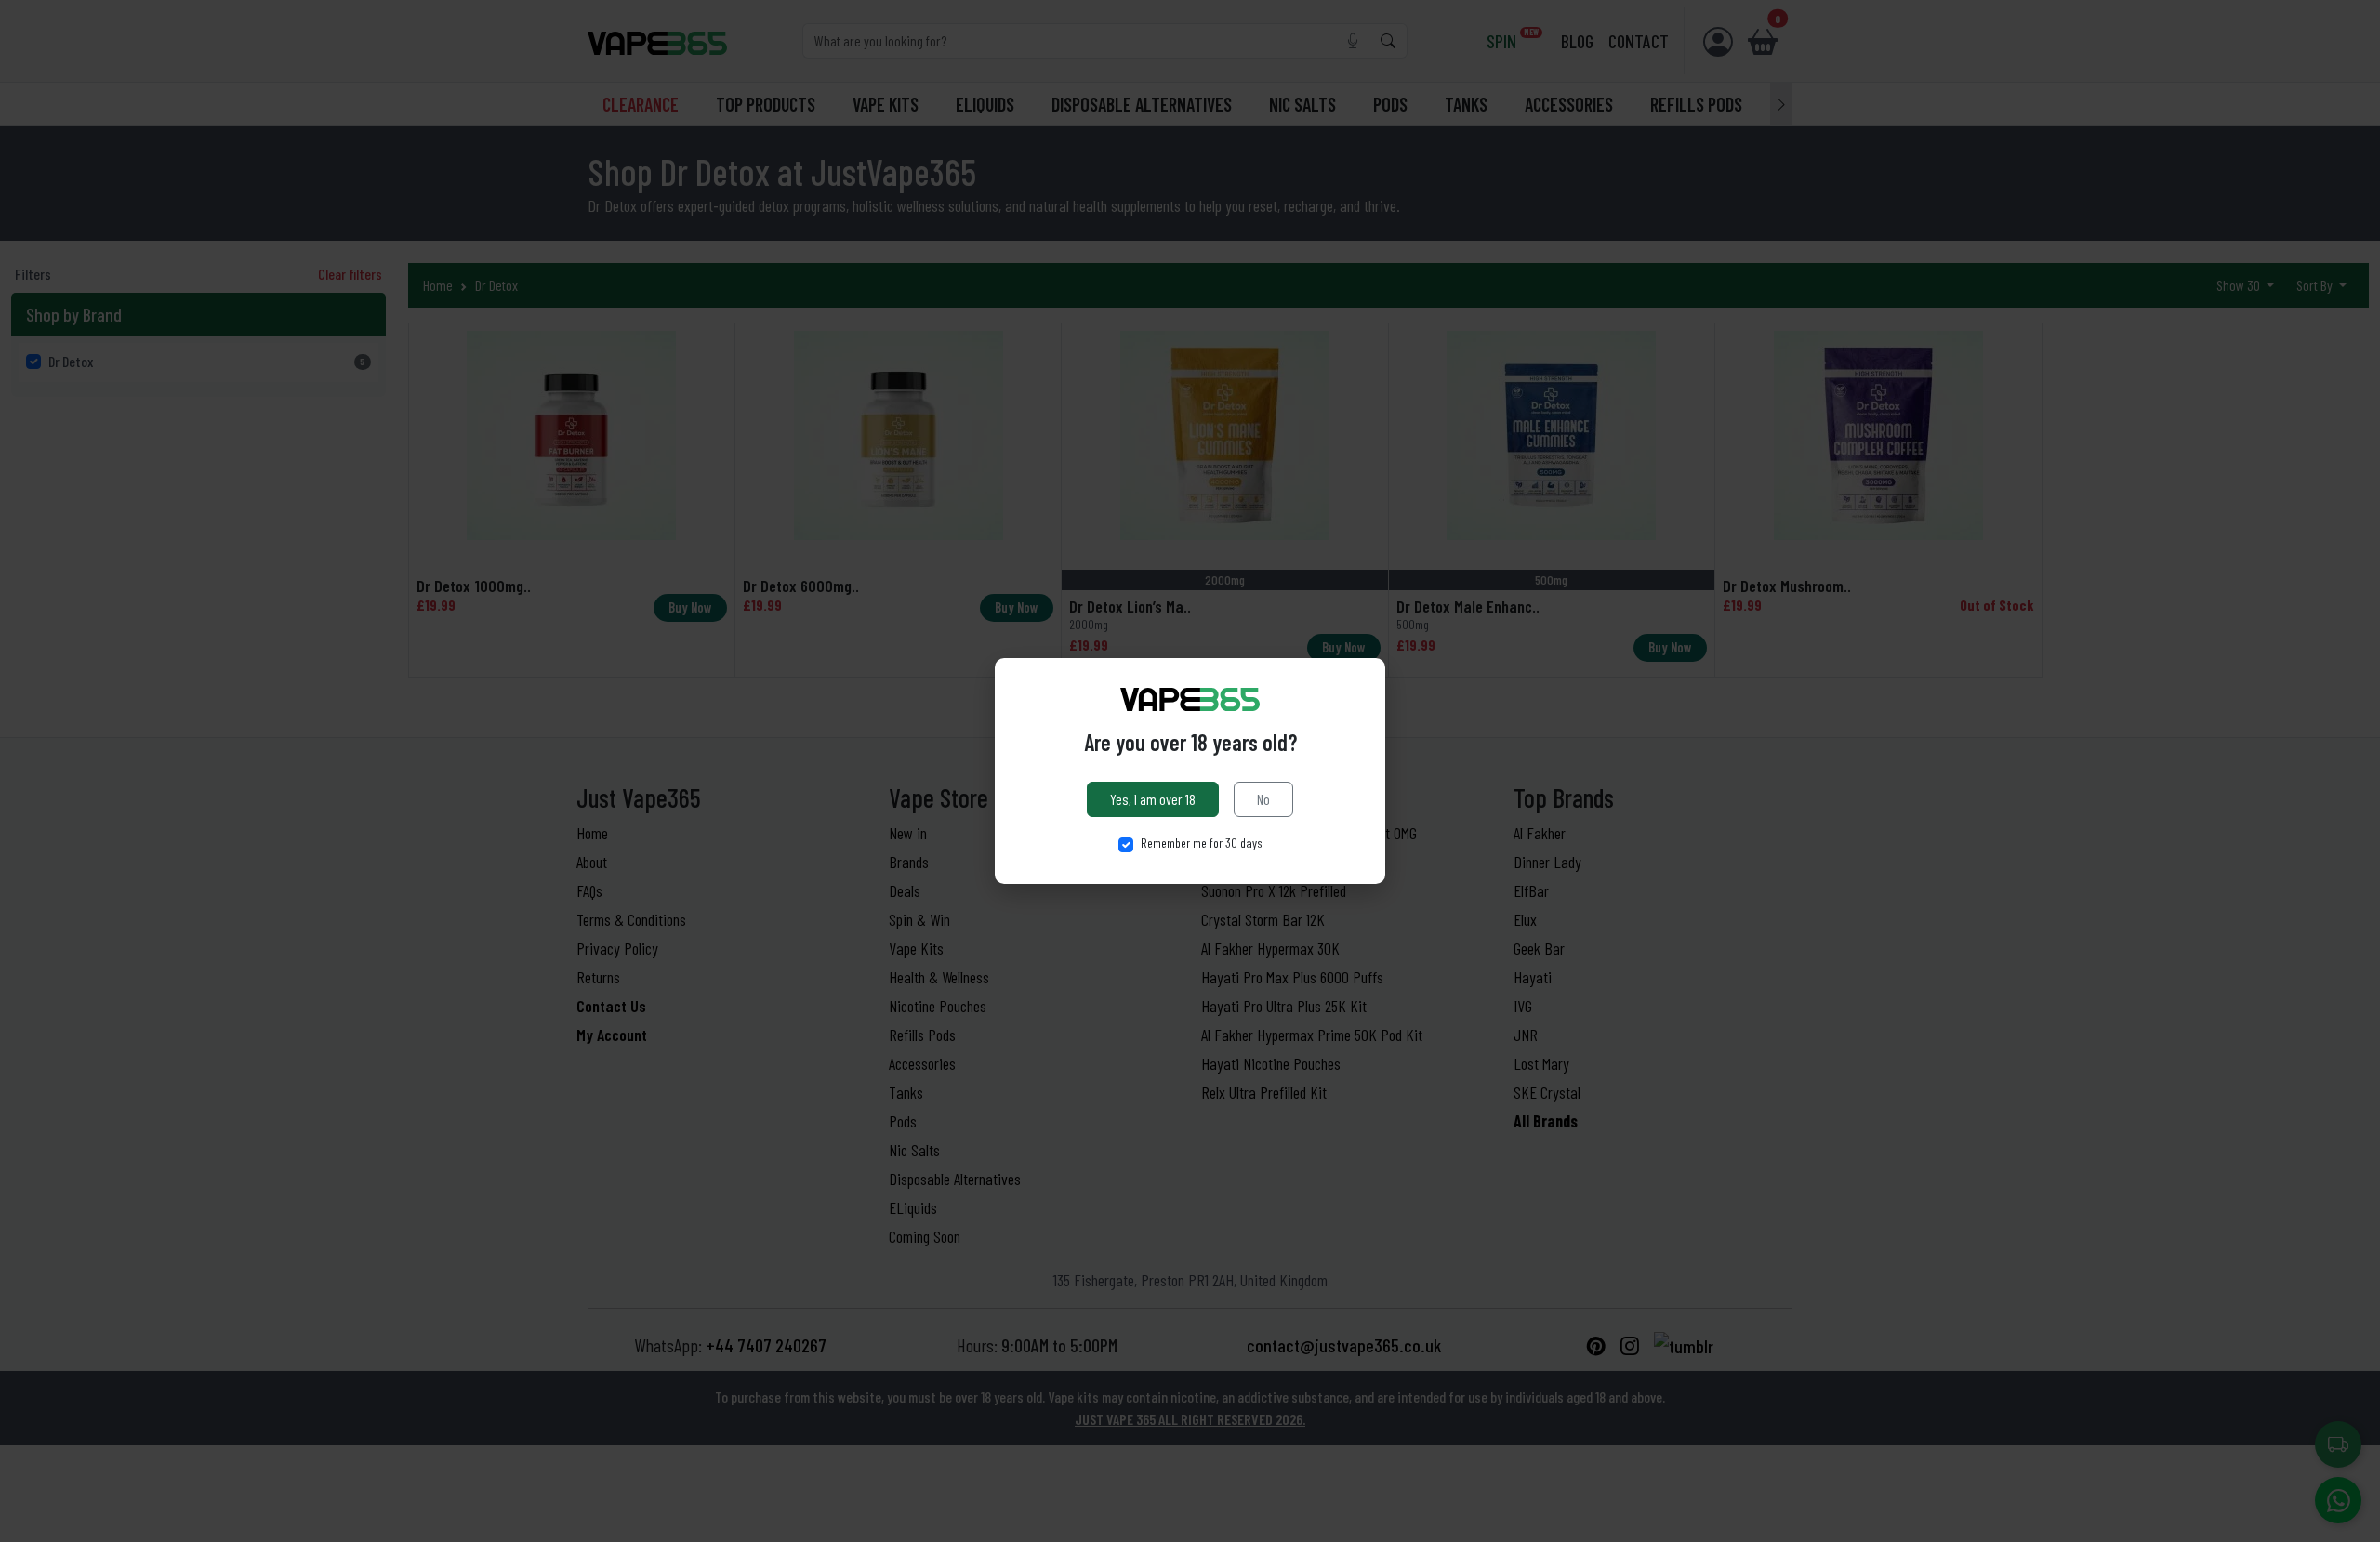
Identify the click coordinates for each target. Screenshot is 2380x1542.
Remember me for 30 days (1202, 843)
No (1263, 799)
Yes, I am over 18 (1153, 799)
